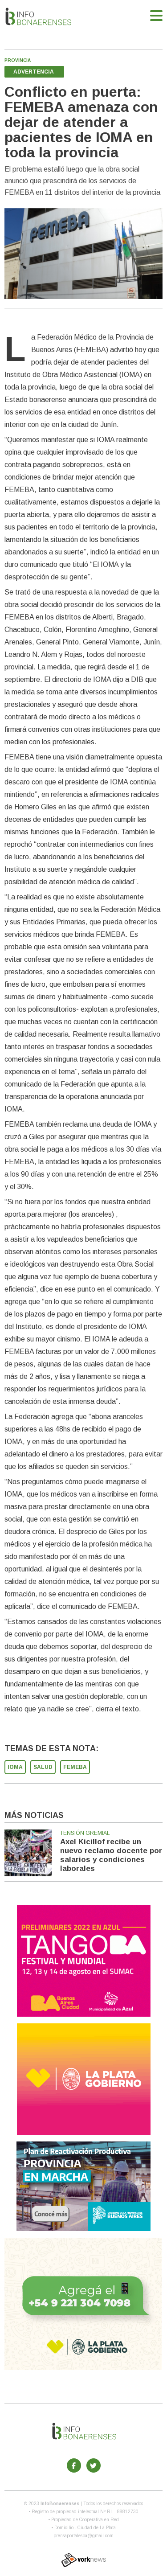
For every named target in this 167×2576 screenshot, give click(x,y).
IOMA (15, 1767)
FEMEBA (75, 1767)
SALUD (43, 1767)
